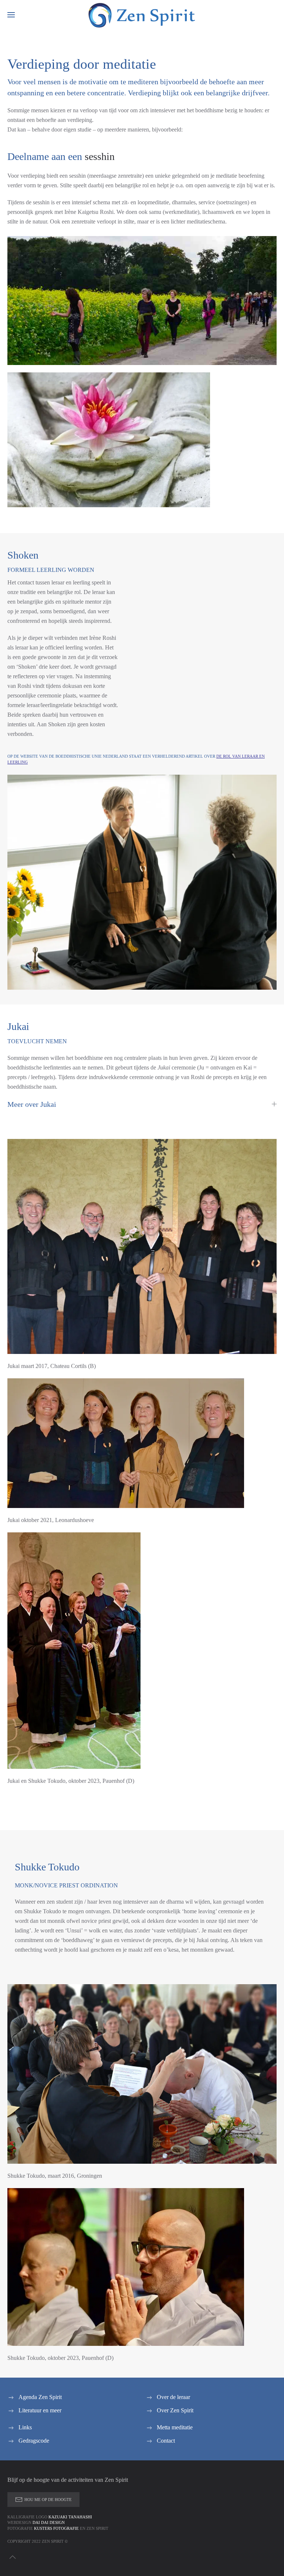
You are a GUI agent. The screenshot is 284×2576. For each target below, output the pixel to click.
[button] (11, 15)
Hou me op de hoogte (48, 2500)
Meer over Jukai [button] (32, 1104)
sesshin (100, 156)
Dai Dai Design (49, 2522)
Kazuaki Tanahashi (70, 2517)
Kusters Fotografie (56, 2528)
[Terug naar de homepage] (142, 15)
